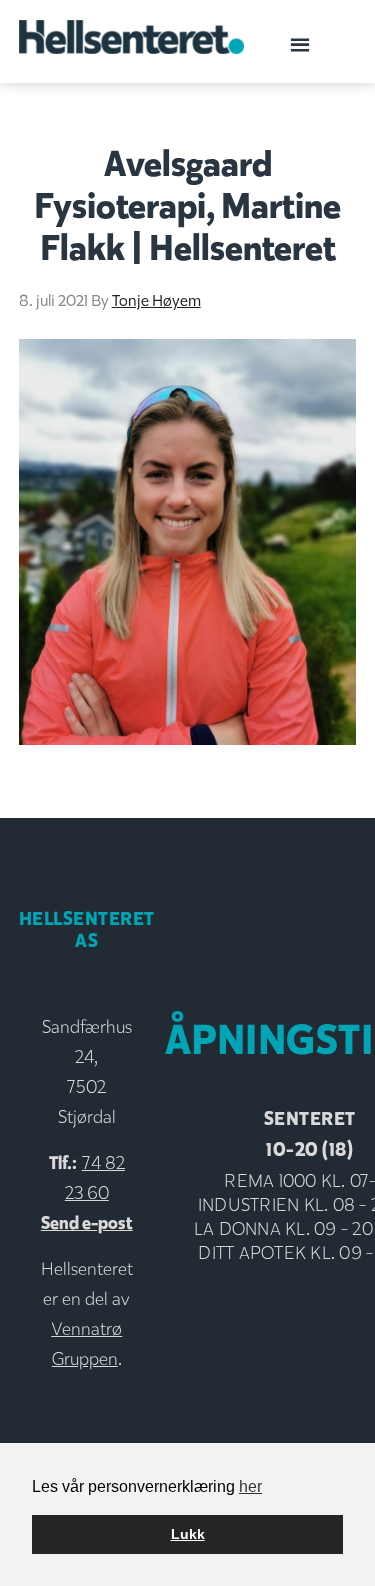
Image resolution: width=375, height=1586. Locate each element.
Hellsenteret (131, 40)
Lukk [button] (188, 1534)
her (250, 1486)
